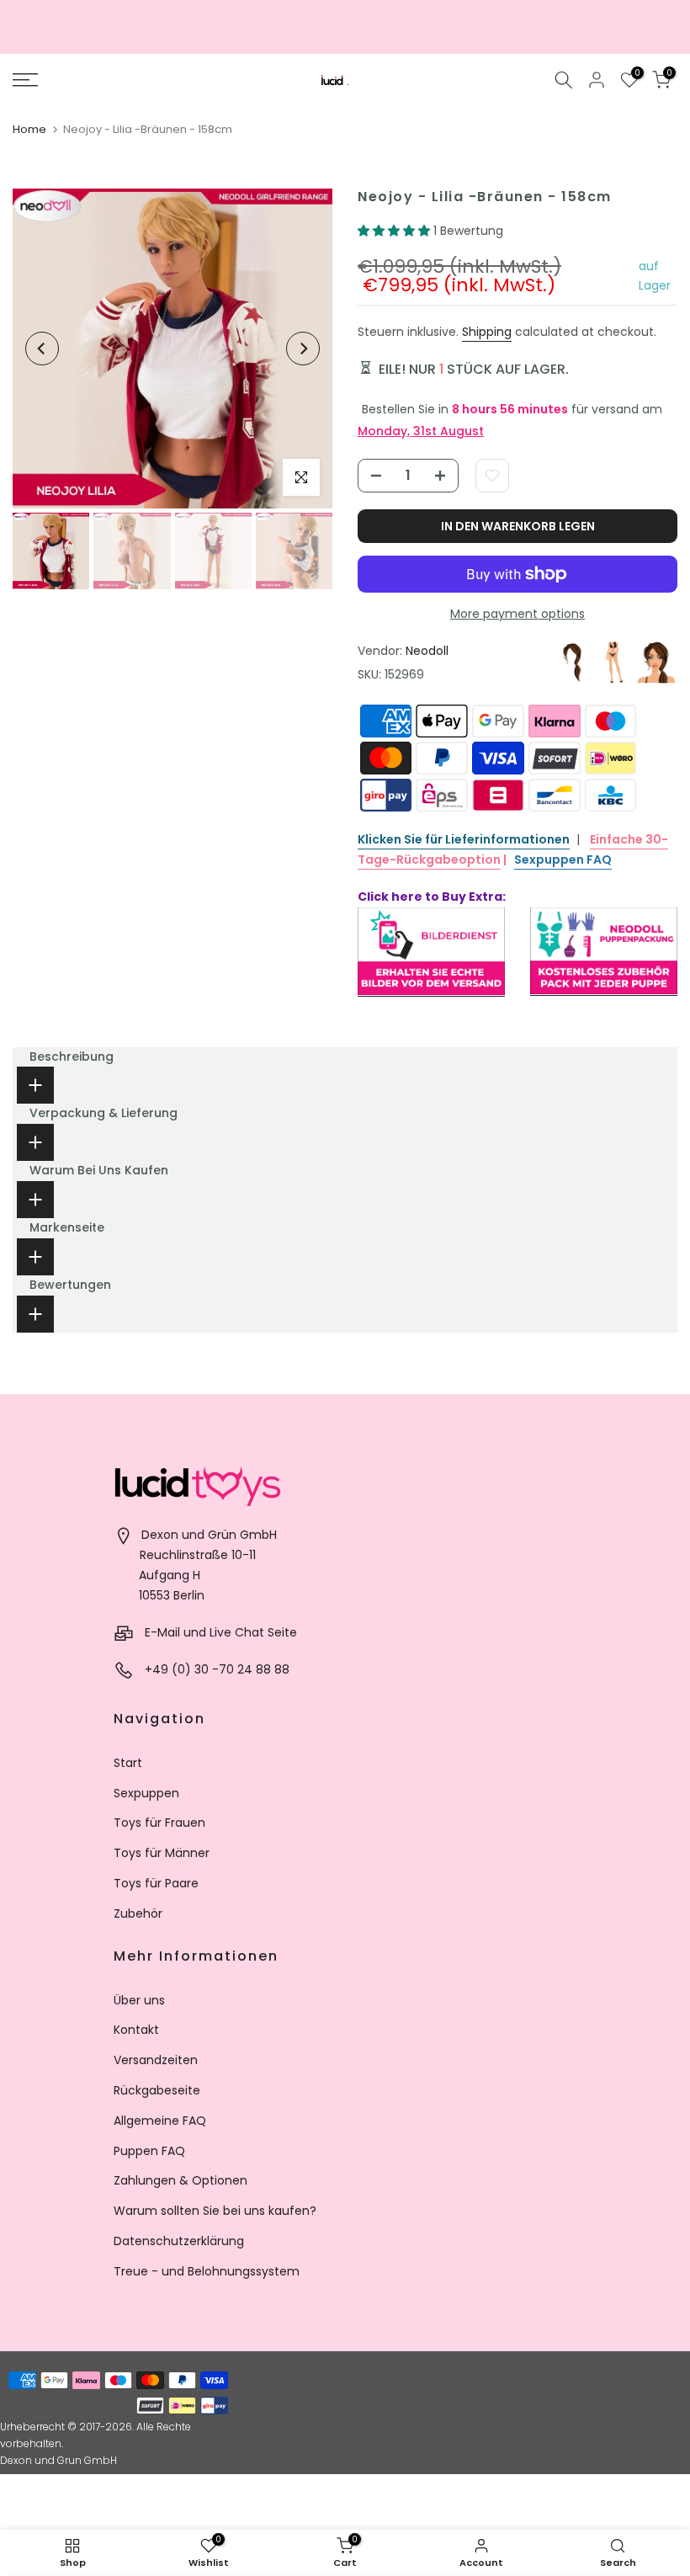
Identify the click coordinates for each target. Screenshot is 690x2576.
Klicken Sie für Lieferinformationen (464, 839)
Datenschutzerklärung (179, 2241)
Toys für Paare (156, 1883)
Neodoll (427, 651)
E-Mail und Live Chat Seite (221, 1632)
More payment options (517, 614)
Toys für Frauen (159, 1823)
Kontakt (136, 2030)
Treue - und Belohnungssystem (207, 2271)
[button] (395, 231)
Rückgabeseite (157, 2090)
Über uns (139, 2000)
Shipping (487, 332)
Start (128, 1763)
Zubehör (138, 1913)
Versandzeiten (156, 2060)
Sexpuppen (146, 1793)
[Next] (303, 349)
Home (29, 129)
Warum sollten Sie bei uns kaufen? (215, 2211)
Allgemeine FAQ (160, 2121)
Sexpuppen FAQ (563, 860)
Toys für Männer (162, 1853)
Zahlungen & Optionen (180, 2180)
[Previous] (42, 349)
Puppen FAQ (149, 2151)
